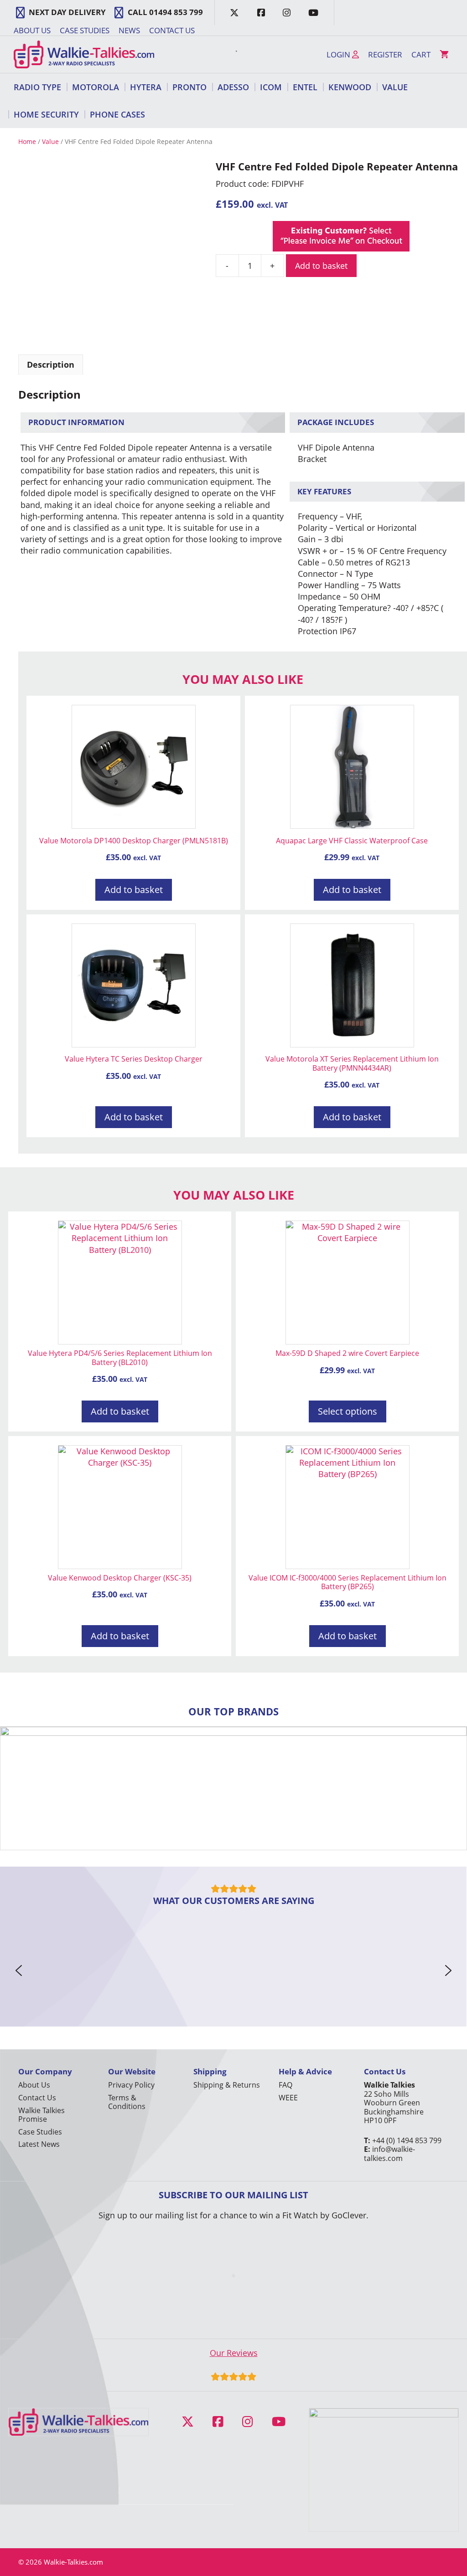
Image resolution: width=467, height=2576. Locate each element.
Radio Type (37, 87)
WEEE (288, 2098)
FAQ (285, 2085)
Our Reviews (234, 2353)
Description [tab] (51, 364)
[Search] (231, 55)
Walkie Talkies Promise (42, 2115)
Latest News (39, 2144)
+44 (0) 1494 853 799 (407, 2140)
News (129, 30)
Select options (348, 1411)
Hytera (146, 87)
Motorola (96, 87)
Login (339, 54)
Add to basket (321, 266)
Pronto (189, 87)
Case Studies (85, 30)
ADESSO (233, 87)
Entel (305, 87)
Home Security (46, 114)
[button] (19, 1970)
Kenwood (350, 87)
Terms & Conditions (127, 2102)
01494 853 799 (176, 12)
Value (395, 87)
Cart (421, 54)
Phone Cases (117, 114)
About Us (32, 30)
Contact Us (172, 30)
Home (27, 141)
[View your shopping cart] (444, 55)
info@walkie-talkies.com (389, 2153)
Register (385, 54)
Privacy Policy (131, 2085)
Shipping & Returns (227, 2085)
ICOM (271, 87)
